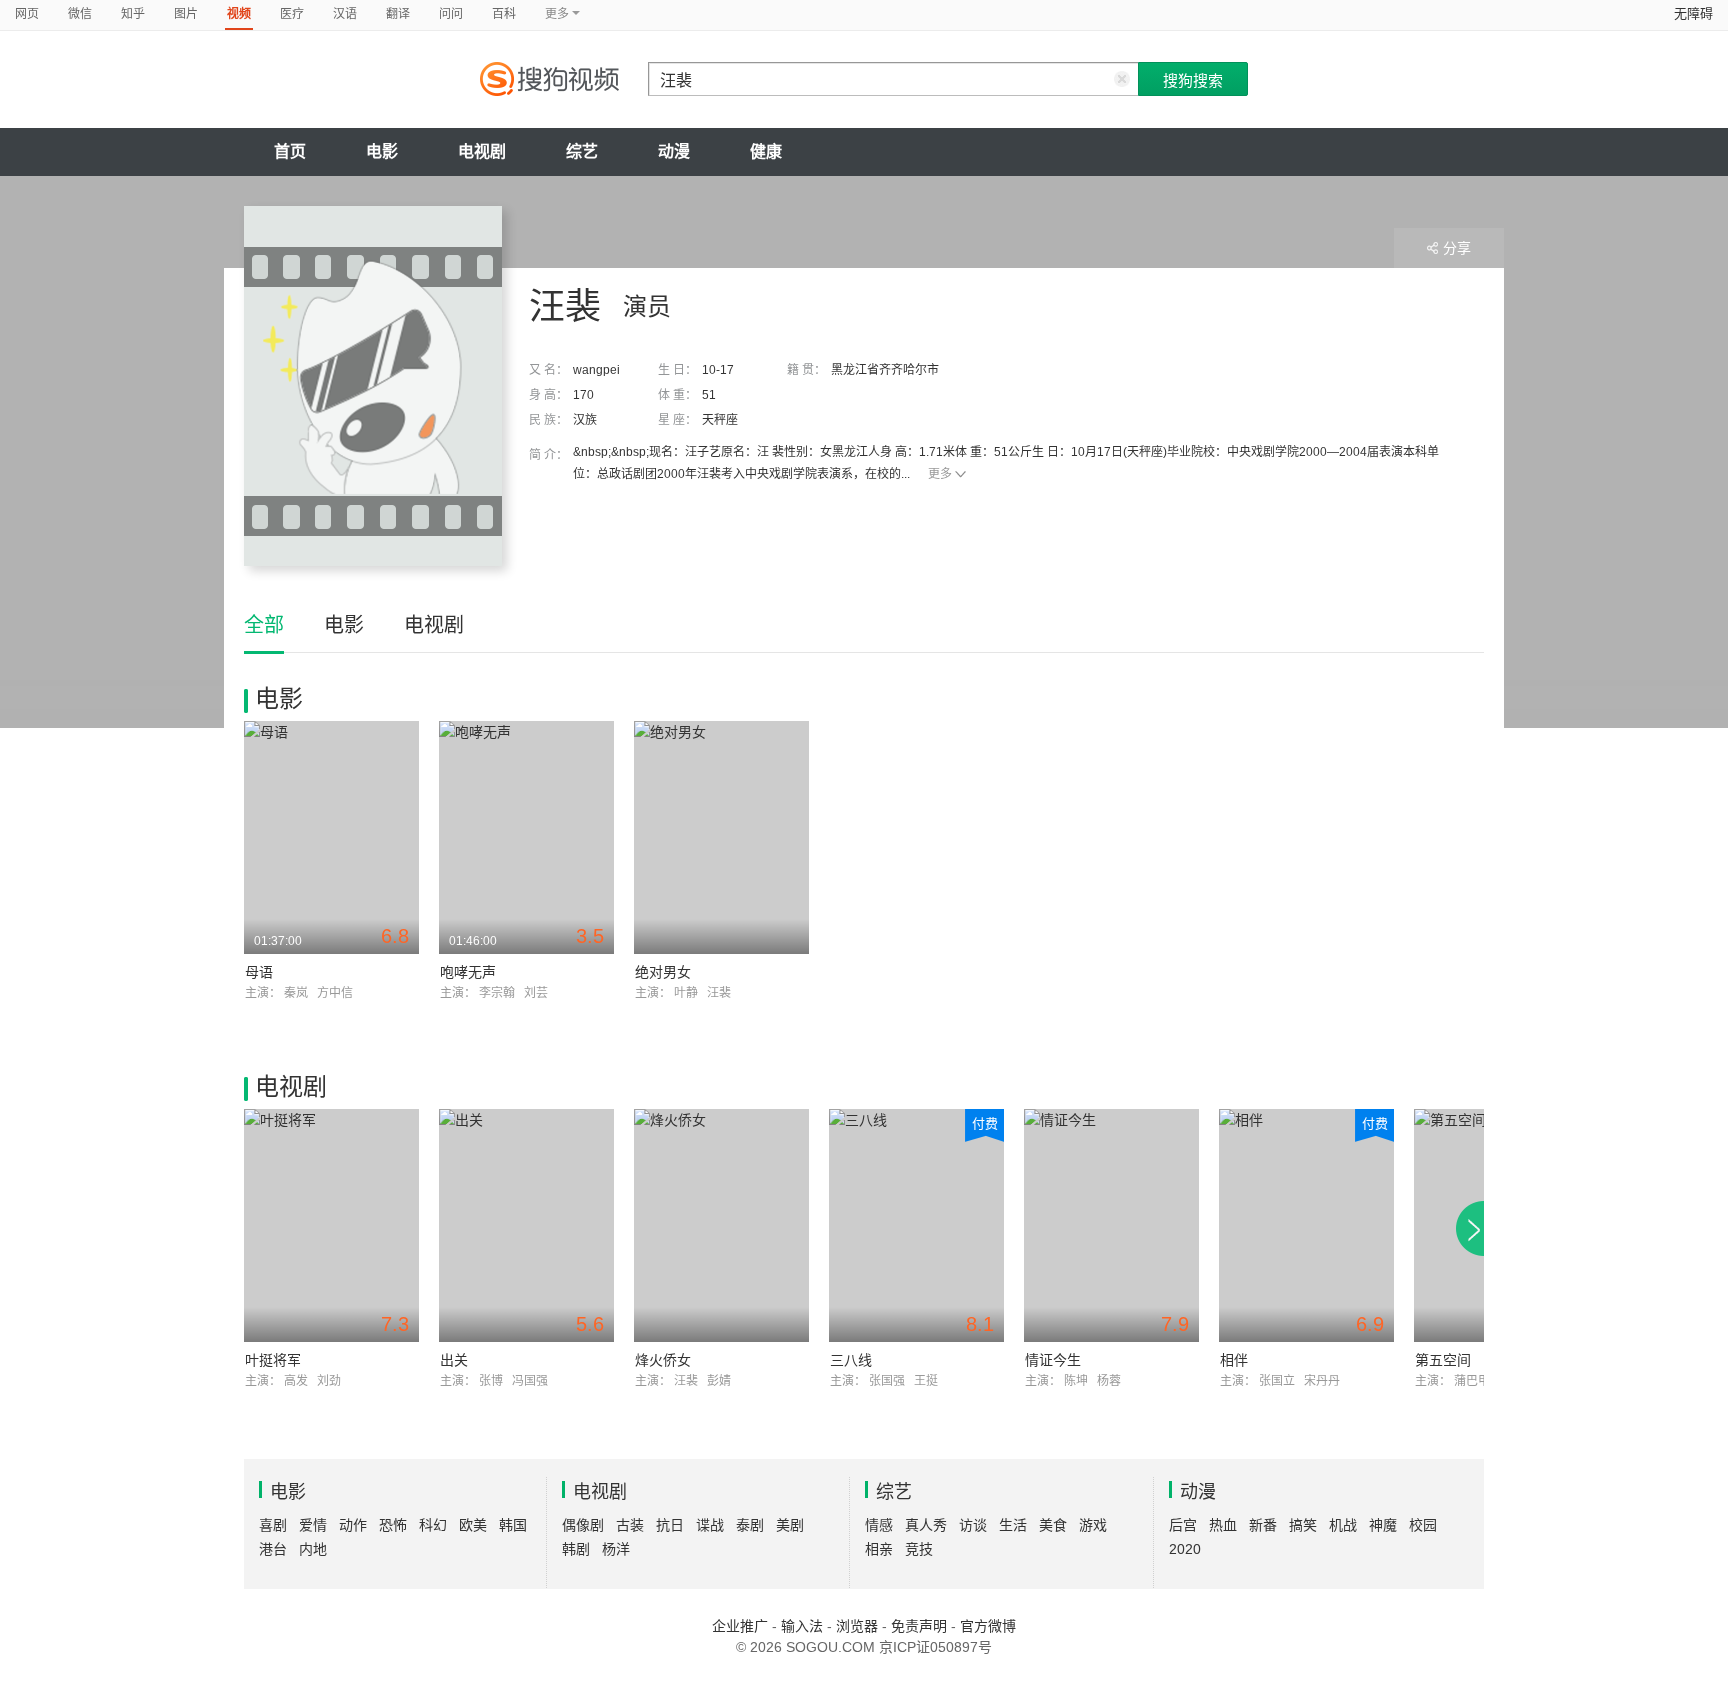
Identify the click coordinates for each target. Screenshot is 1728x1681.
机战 (1343, 1525)
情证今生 (1053, 1360)
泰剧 (750, 1525)
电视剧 (482, 151)
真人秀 (926, 1525)
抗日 (670, 1525)
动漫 (674, 151)
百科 (504, 14)
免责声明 (919, 1626)
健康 (766, 151)
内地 (313, 1549)
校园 (1423, 1525)
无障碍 (1693, 13)
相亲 (879, 1549)
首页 (290, 151)
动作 (353, 1525)
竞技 (919, 1549)
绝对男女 (663, 972)
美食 (1053, 1525)
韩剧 (576, 1549)
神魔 (1383, 1525)
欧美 (473, 1525)
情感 (879, 1525)
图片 (186, 14)
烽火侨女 (663, 1360)
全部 (264, 625)
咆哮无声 (468, 972)
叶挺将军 (273, 1360)
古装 (630, 1525)
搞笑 (1303, 1525)
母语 (259, 972)
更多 (940, 474)
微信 (80, 14)
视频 (239, 14)
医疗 (292, 14)
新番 (1263, 1525)
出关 (454, 1360)
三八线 (851, 1360)
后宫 (1183, 1525)
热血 (1223, 1525)
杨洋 (616, 1549)
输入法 (802, 1626)
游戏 (1093, 1525)
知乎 (133, 14)
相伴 (1234, 1360)
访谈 (973, 1525)
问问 (451, 14)
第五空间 (1443, 1360)
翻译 (398, 14)
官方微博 (988, 1626)
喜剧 (273, 1525)
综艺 (582, 151)
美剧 (790, 1525)
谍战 (710, 1525)
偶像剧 (583, 1525)
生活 (1013, 1525)
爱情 (313, 1525)
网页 (27, 14)
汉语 (345, 14)
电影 (382, 151)
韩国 (513, 1525)
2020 (1185, 1549)
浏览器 (857, 1626)
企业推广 (740, 1626)
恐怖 (393, 1525)
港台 (273, 1549)
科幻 (433, 1525)
